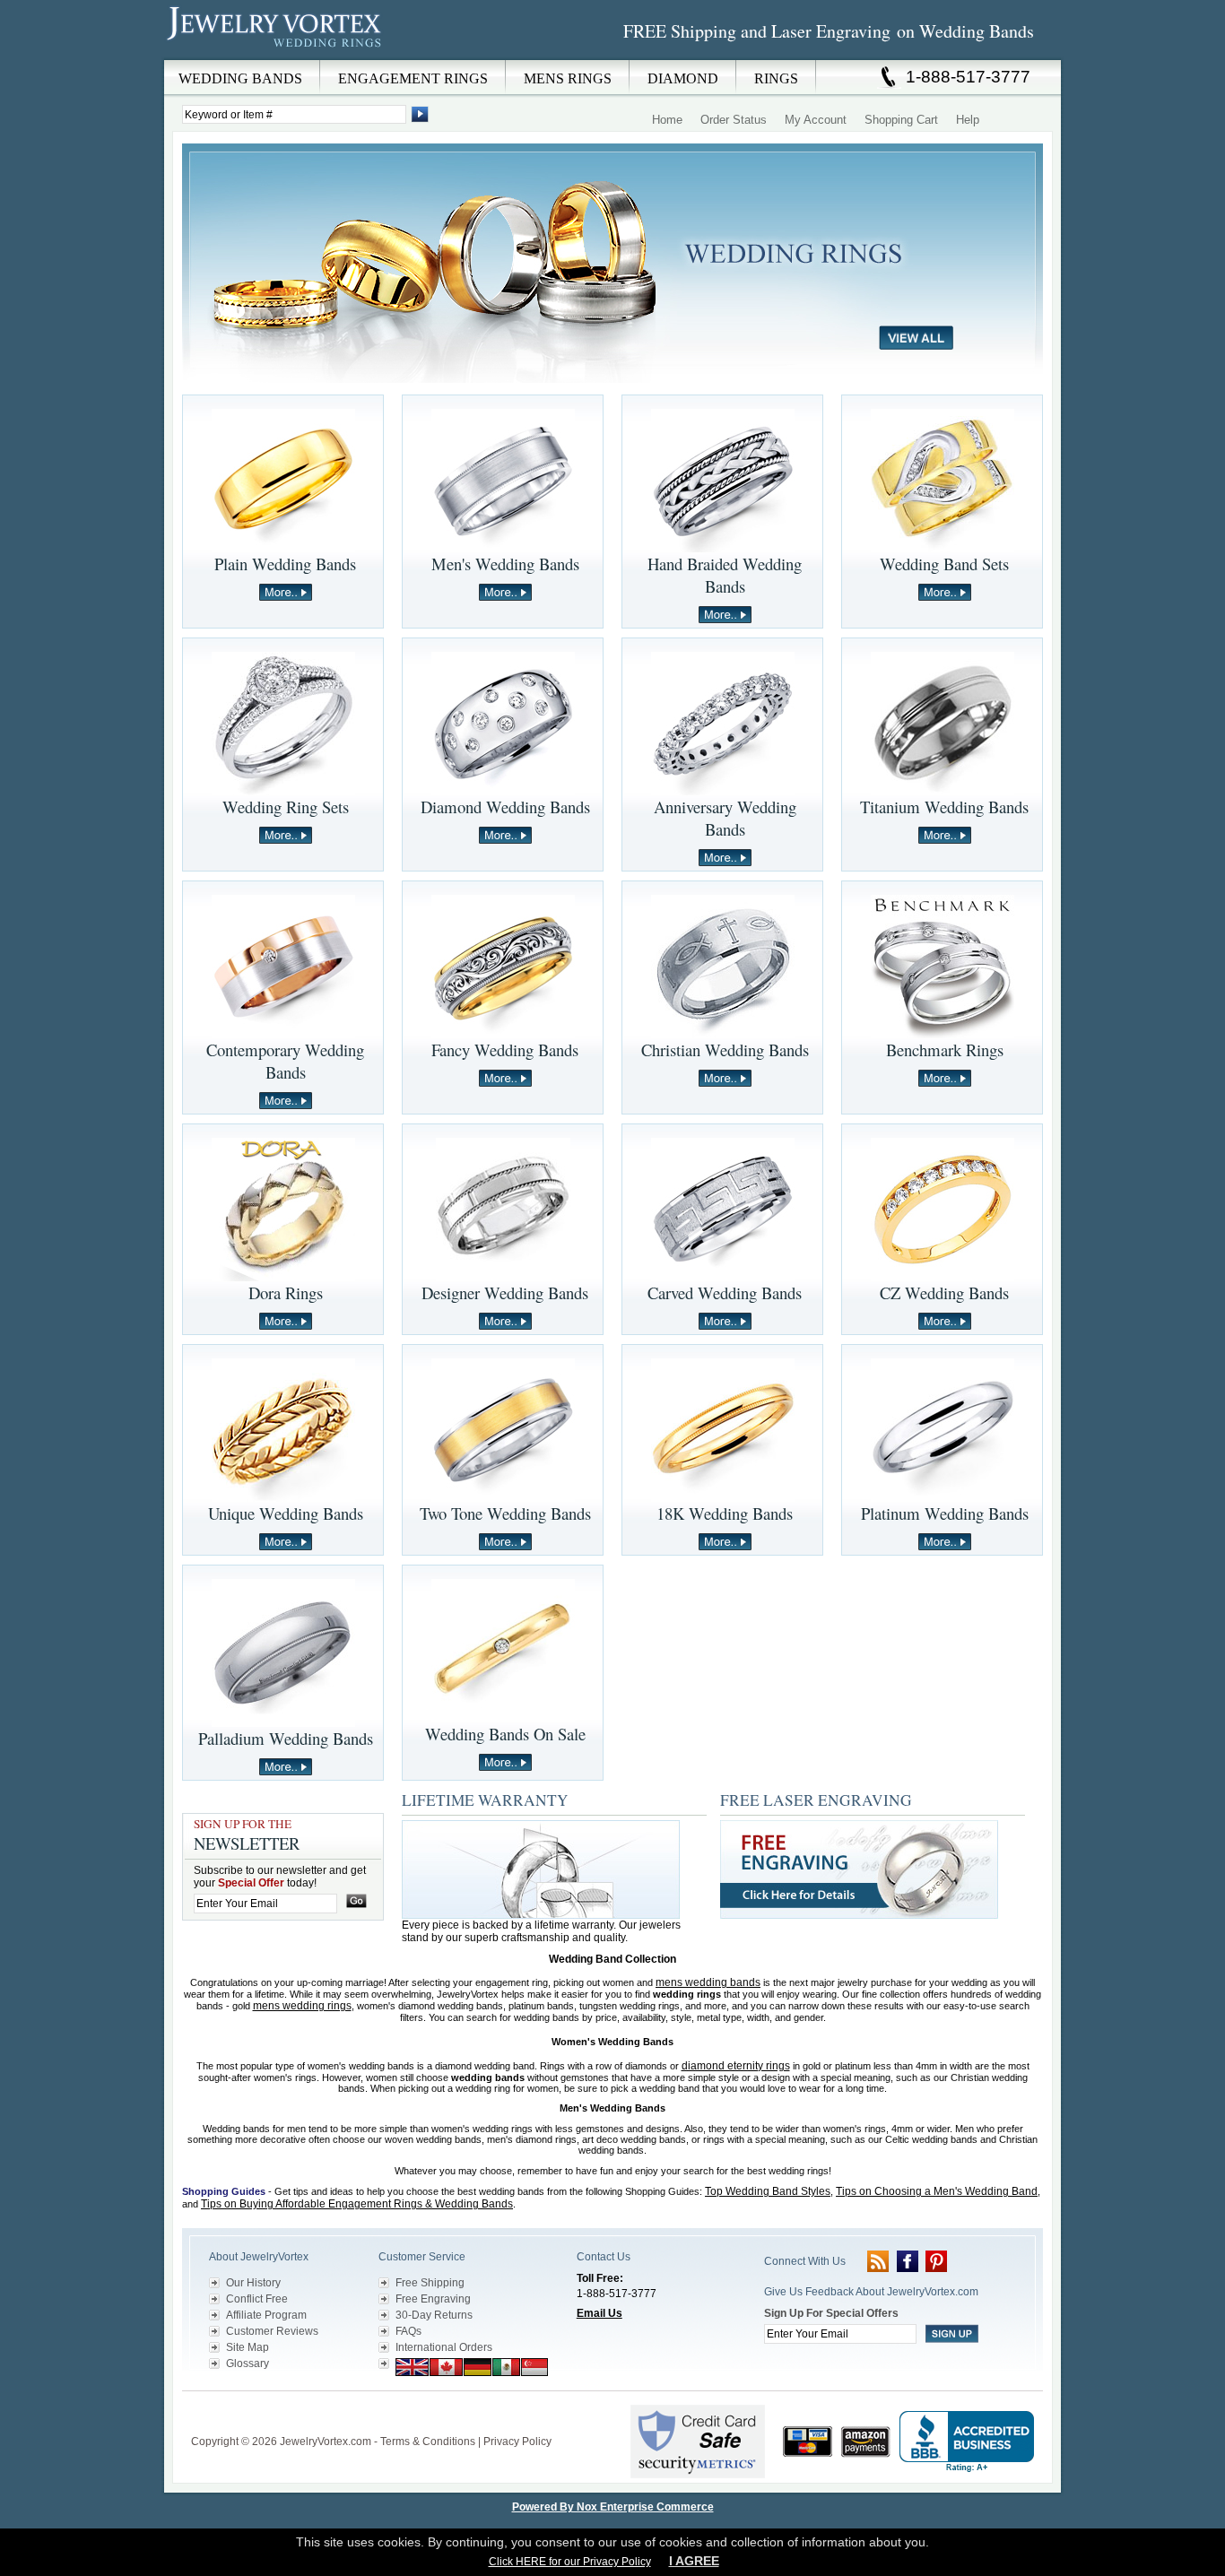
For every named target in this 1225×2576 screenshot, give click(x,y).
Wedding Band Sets (944, 564)
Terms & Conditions (428, 2442)
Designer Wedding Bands (505, 1292)
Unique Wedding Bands (286, 1513)
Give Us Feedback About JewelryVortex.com (871, 2292)
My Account (816, 120)
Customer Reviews (272, 2331)
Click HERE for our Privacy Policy (570, 2562)
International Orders (444, 2347)
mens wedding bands (708, 1982)
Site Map (248, 2347)
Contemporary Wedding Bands (285, 1061)
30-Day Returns (434, 2315)
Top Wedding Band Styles (768, 2191)
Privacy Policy (517, 2442)
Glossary (248, 2364)
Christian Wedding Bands (725, 1049)
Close (756, 73)
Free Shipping (430, 2283)
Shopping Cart (901, 120)
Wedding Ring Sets (286, 807)
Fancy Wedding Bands (505, 1049)
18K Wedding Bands (725, 1513)
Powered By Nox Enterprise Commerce (613, 2507)
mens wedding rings (302, 2006)
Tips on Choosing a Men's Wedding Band (937, 2191)
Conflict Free (257, 2299)
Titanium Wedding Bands (944, 807)
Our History (253, 2283)
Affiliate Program (266, 2315)
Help (968, 120)
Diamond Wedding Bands (505, 807)
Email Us (599, 2313)
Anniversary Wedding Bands (725, 818)
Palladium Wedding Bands (286, 1738)
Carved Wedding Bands (725, 1292)
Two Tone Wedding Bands (505, 1513)
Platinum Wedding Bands (945, 1513)
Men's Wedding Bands (505, 564)
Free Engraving (433, 2299)
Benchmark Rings (945, 1049)
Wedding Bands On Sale (505, 1734)
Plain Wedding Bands (285, 564)
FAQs (408, 2331)
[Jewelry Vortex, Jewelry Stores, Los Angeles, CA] (967, 2442)
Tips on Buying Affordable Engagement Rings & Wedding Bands (357, 2204)
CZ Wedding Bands (944, 1292)
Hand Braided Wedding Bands (725, 575)
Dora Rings (286, 1292)
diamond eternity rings (736, 2066)
